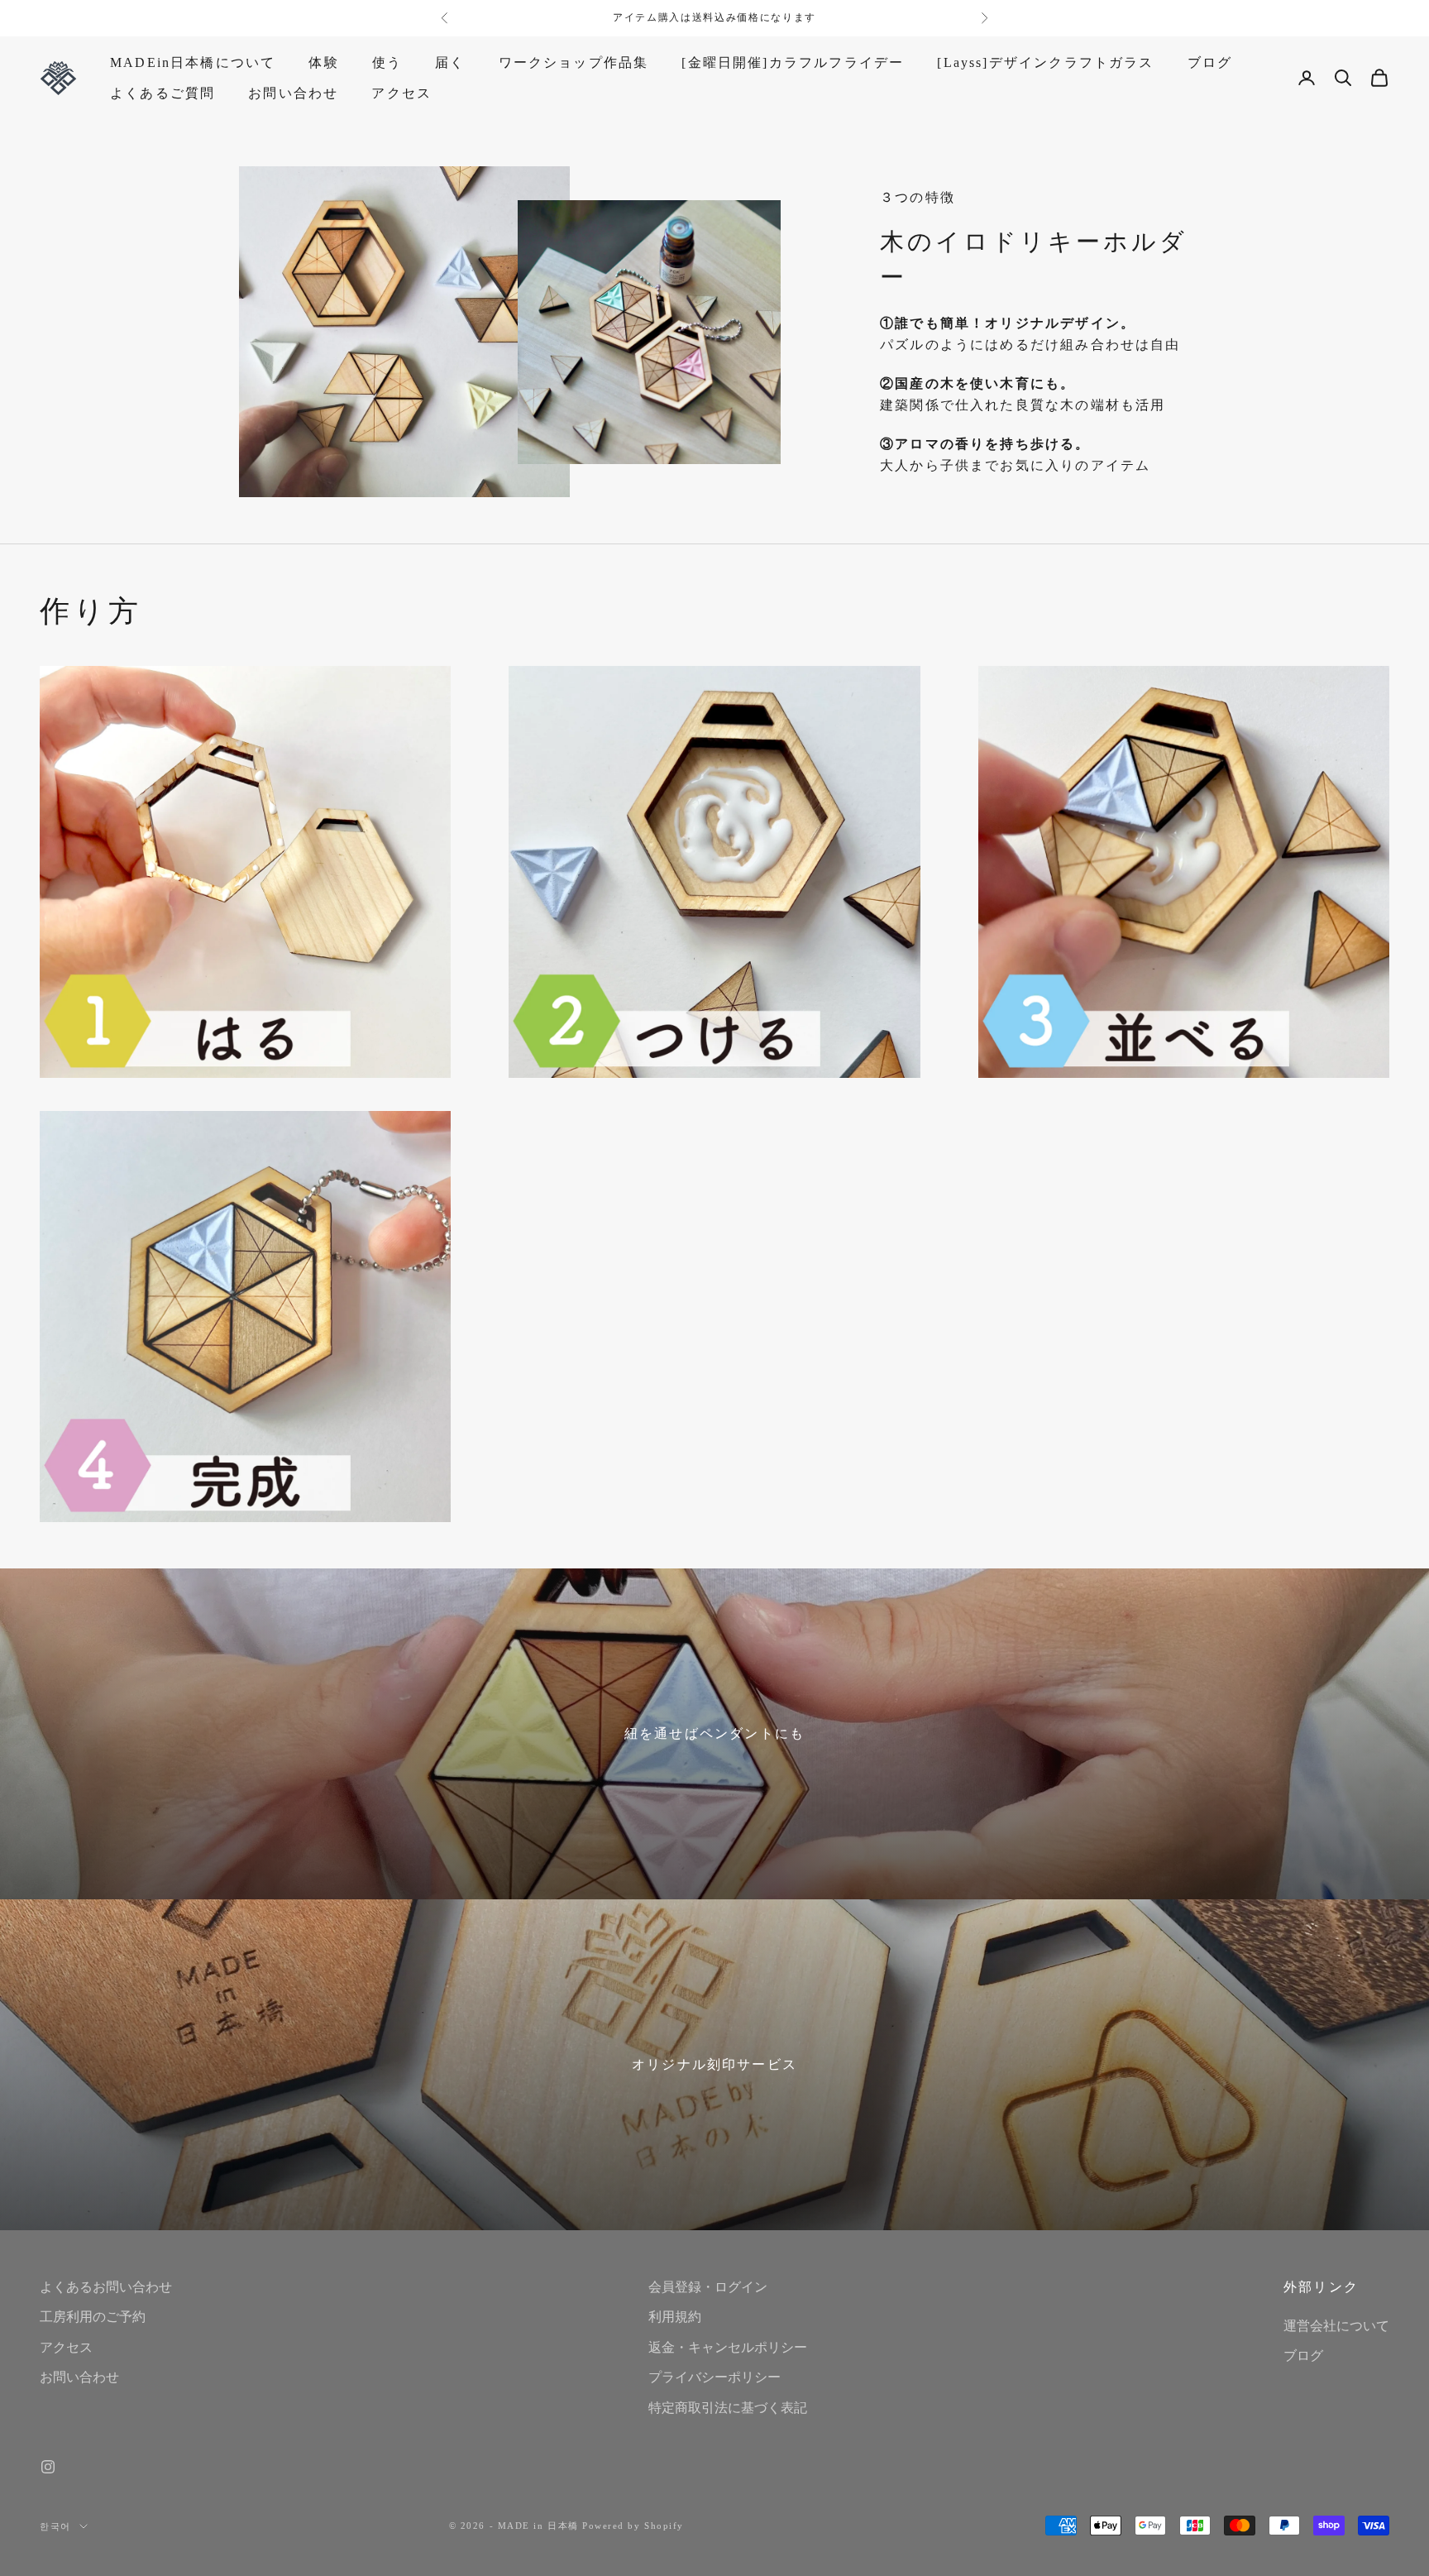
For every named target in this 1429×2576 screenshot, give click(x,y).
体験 (323, 62)
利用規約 (675, 2317)
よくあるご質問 (162, 92)
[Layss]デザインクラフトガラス (1045, 62)
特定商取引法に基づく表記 (728, 2408)
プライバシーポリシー (714, 2377)
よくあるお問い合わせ (106, 2287)
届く (450, 62)
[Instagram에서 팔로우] (48, 2467)
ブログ (1210, 62)
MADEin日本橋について (193, 62)
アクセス (401, 92)
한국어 (55, 2526)
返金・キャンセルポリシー (728, 2347)
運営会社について (1336, 2326)
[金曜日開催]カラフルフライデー (793, 62)
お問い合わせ (293, 92)
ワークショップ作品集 (574, 62)
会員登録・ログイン (708, 2287)
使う (387, 62)
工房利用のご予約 (93, 2317)
